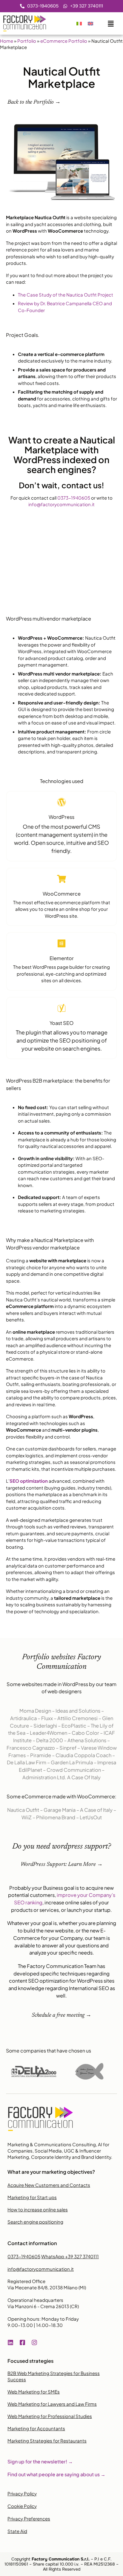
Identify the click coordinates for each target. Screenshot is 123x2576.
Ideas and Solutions (78, 1711)
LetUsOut (91, 1817)
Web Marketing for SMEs (34, 2392)
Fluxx (47, 1718)
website (64, 1931)
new (49, 1931)
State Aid (17, 2531)
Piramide (41, 1755)
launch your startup (89, 1910)
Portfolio (27, 41)
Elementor (62, 958)
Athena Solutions (87, 1740)
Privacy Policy (22, 2493)
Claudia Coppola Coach (83, 1755)
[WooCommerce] (61, 879)
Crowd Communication (74, 1770)
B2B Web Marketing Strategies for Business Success (54, 2376)
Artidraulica (23, 1718)
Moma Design (35, 1711)
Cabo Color (85, 1733)
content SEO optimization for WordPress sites (62, 1981)
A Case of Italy (96, 1810)
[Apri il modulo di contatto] (111, 22)
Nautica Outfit (23, 1810)
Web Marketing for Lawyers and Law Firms (52, 2404)
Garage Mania (60, 1810)
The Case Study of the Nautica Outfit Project (66, 295)
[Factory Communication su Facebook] (24, 2342)
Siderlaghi (45, 1726)
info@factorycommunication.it (61, 504)
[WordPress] (61, 802)
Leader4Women (49, 1733)
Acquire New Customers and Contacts (49, 2185)
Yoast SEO (61, 1023)
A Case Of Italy (84, 1777)
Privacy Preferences (29, 2519)
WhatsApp (70, 2256)
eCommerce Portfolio (64, 41)
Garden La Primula (72, 1762)
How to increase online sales (38, 2209)
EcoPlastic (74, 1726)
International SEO (89, 1988)
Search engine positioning (35, 2222)
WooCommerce (62, 894)
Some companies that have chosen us (49, 2051)
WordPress (61, 817)
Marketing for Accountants (36, 2428)
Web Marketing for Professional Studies (50, 2416)
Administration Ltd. (44, 1777)
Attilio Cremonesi (77, 1718)
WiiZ (27, 1817)
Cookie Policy (22, 2506)
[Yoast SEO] (61, 1008)
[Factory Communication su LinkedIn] (12, 2342)
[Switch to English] (90, 24)
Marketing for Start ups (32, 2197)
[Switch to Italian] (79, 24)
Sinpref (68, 1748)
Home (7, 41)
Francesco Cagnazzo (31, 1748)
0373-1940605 (74, 498)
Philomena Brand (56, 1817)
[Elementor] (61, 943)
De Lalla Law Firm (27, 1762)
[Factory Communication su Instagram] (36, 2342)
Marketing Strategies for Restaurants (47, 2441)
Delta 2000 (50, 1740)
